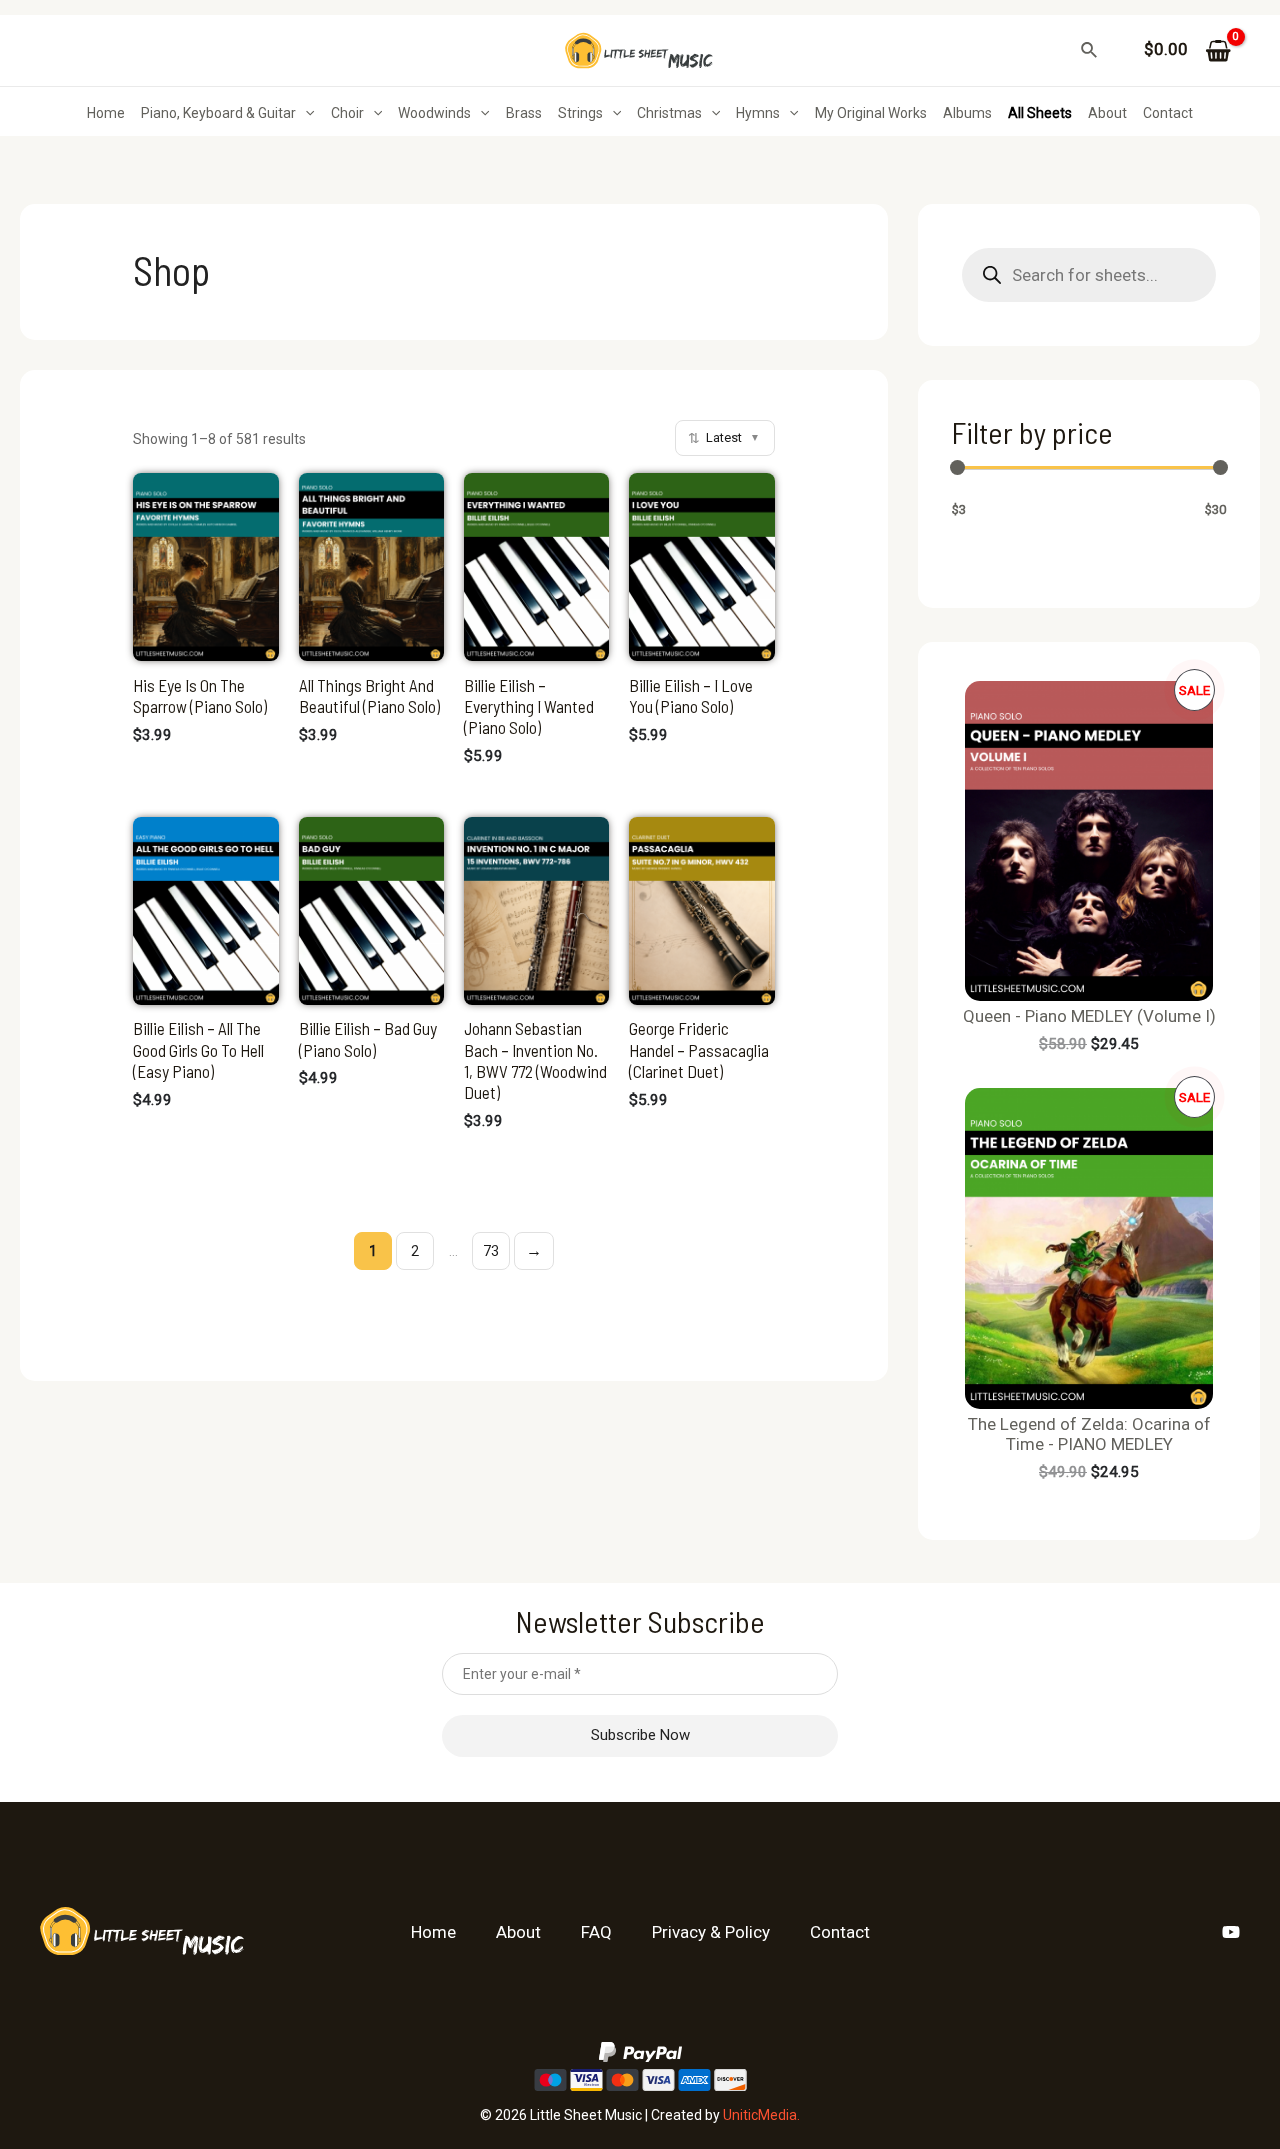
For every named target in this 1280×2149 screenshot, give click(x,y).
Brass (524, 113)
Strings (580, 113)
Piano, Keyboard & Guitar (218, 113)
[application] (305, 113)
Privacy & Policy (711, 1932)
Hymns (758, 113)
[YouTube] (1231, 1932)
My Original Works (871, 113)
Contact (1168, 113)
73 (491, 1251)
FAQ (596, 1932)
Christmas (669, 113)
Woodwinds (434, 113)
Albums (967, 113)
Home (106, 113)
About (1107, 113)
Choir (347, 113)
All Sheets (1040, 113)
